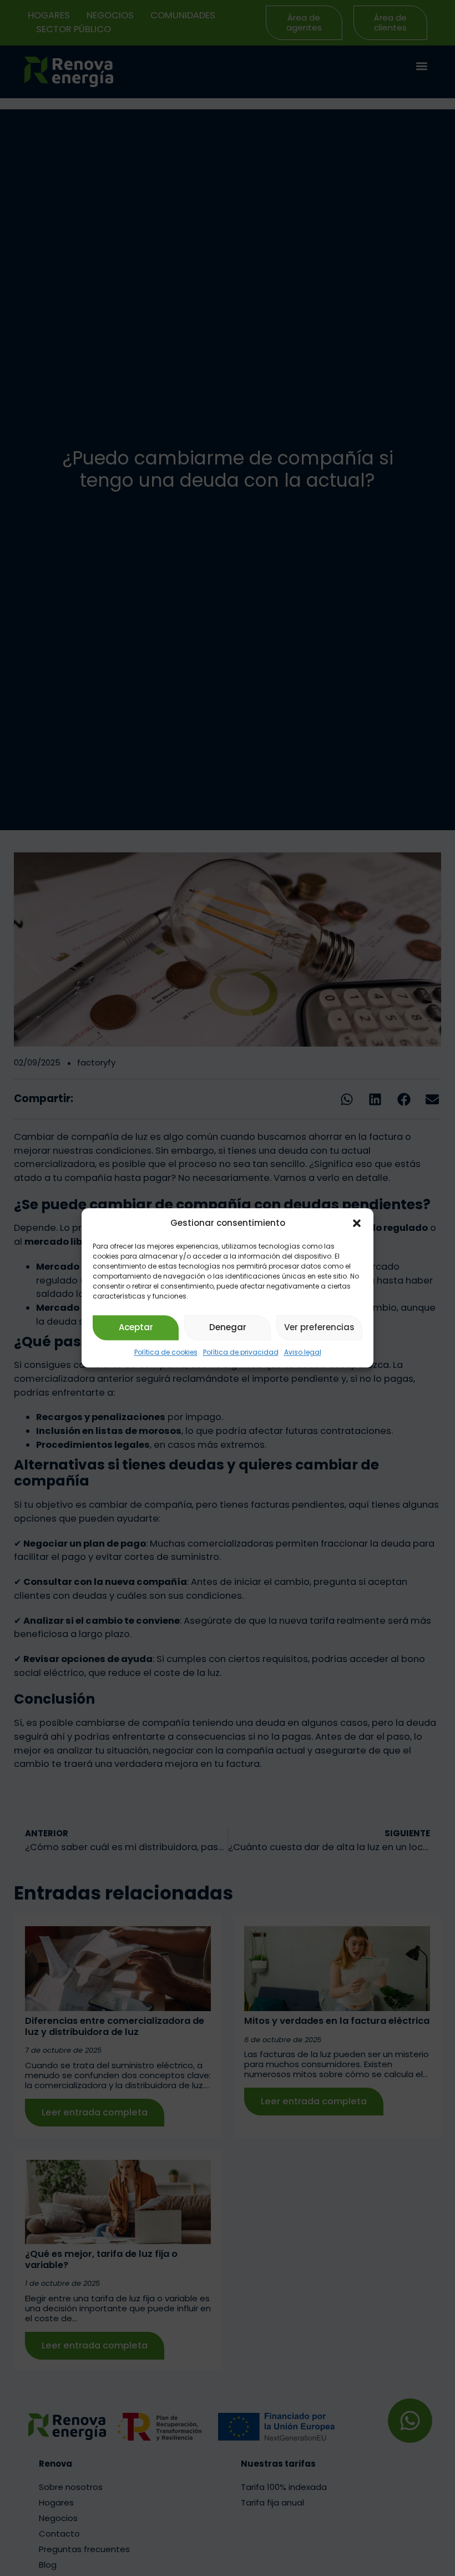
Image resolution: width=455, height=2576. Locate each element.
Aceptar (136, 1328)
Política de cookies (166, 1352)
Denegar (228, 1328)
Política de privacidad (241, 1352)
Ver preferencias (319, 1328)
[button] (357, 1224)
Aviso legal (303, 1352)
